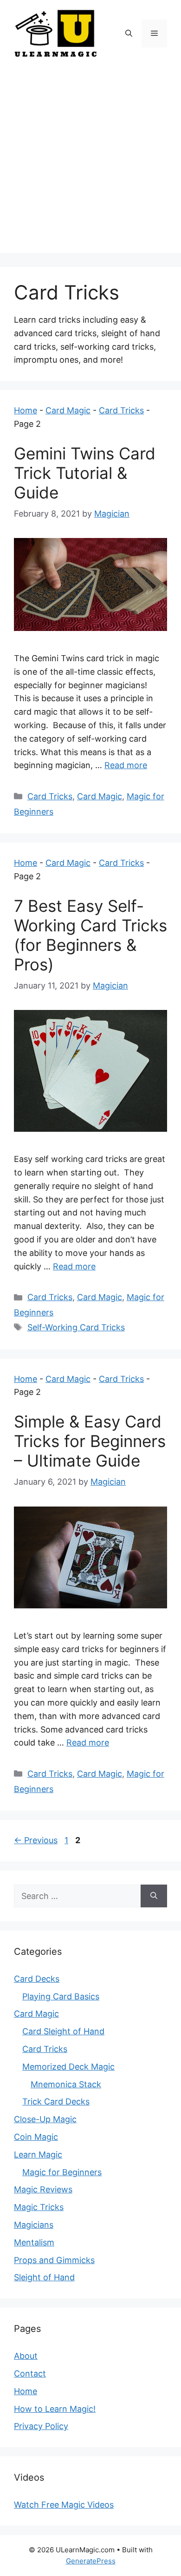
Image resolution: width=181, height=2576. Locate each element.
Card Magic (68, 410)
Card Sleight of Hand (63, 2031)
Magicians (34, 2225)
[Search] (154, 1896)
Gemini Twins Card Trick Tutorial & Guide (85, 473)
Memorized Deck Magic (68, 2067)
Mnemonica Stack (66, 2084)
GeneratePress (91, 2561)
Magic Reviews (43, 2189)
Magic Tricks (39, 2207)
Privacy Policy (41, 2426)
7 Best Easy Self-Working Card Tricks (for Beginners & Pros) (90, 935)
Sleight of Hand (44, 2277)
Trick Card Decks (56, 2101)
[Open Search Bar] (129, 33)
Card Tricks (121, 410)
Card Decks (37, 1979)
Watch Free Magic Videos (64, 2505)
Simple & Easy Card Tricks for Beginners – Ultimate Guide (90, 1441)
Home (26, 410)
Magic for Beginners (62, 2172)
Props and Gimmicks (54, 2260)
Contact (30, 2374)
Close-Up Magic (45, 2119)
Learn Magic (38, 2154)
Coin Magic (36, 2137)
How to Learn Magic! (55, 2409)
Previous (36, 1840)
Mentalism (34, 2242)
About (26, 2356)
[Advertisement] (90, 162)
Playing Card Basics (61, 1996)
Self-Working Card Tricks (76, 1327)
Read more (126, 765)
